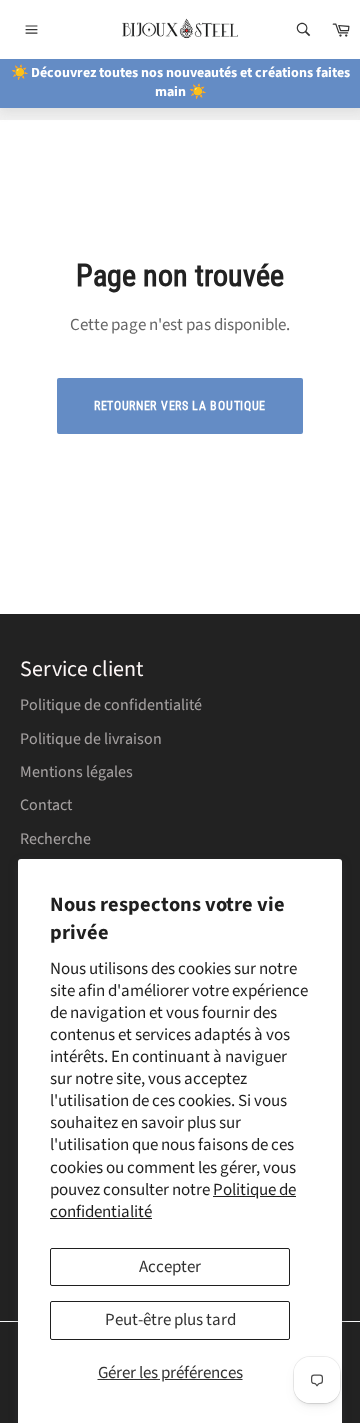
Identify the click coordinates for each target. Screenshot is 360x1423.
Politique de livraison (91, 739)
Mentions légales (76, 772)
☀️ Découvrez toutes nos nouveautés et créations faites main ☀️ (180, 82)
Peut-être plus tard (170, 1320)
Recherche (55, 839)
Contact (46, 805)
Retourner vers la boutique (180, 406)
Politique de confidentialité (111, 705)
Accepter (170, 1267)
